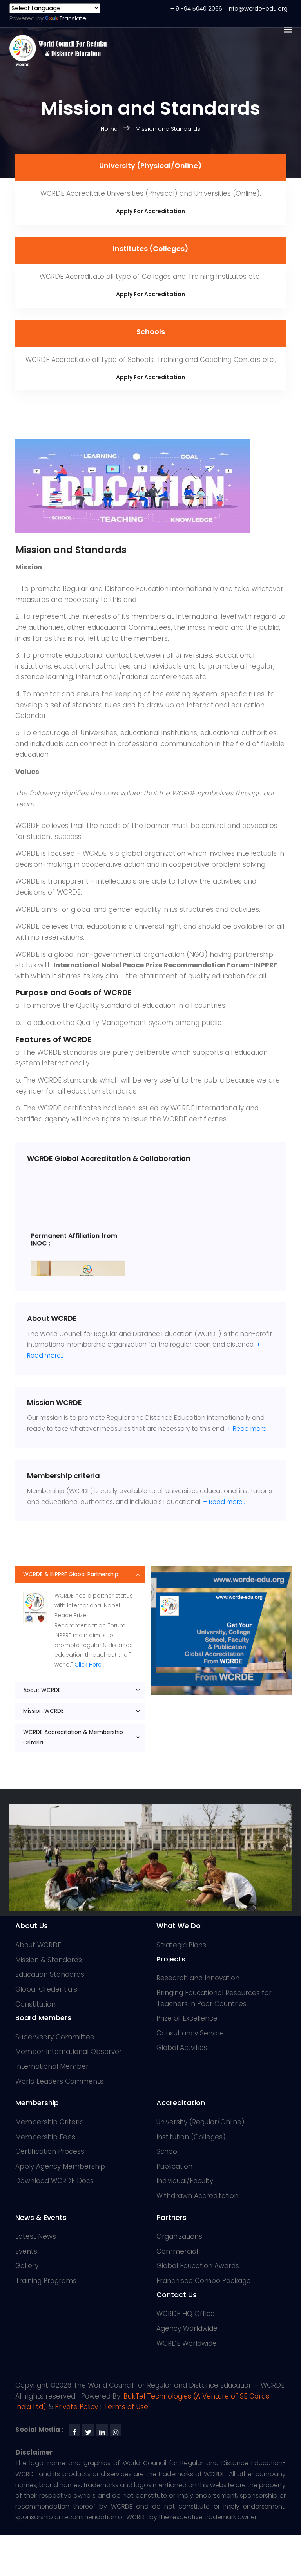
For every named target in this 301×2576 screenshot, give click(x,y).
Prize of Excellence (187, 2018)
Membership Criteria (50, 2122)
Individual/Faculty (185, 2181)
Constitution (35, 2004)
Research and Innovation (198, 1978)
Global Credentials (46, 1989)
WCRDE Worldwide (187, 2343)
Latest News (36, 2236)
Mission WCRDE (44, 1711)
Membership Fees (45, 2137)
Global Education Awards (198, 2266)
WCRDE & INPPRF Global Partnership (71, 1574)
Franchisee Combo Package (204, 2281)
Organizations (179, 2236)
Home (110, 129)
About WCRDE (42, 1690)
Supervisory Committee (55, 2037)
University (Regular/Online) (200, 2122)
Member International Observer (69, 2052)
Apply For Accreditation (150, 211)
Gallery (27, 2266)
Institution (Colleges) (191, 2137)
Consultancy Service (190, 2033)
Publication (174, 2166)
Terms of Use (126, 2407)
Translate (73, 18)
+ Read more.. (248, 1429)
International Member (52, 2066)
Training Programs (46, 2281)
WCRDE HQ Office (186, 2314)
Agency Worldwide (187, 2328)
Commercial (177, 2251)
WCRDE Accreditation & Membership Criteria (73, 1737)
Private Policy (76, 2407)
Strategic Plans (181, 1945)
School (168, 2151)
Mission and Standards (168, 129)
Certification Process (50, 2151)
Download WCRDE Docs (54, 2181)
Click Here (88, 1665)
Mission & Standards (49, 1960)
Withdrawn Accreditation (197, 2196)
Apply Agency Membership (60, 2166)
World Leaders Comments (59, 2081)
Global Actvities (182, 2048)
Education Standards (50, 1974)
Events (26, 2251)
